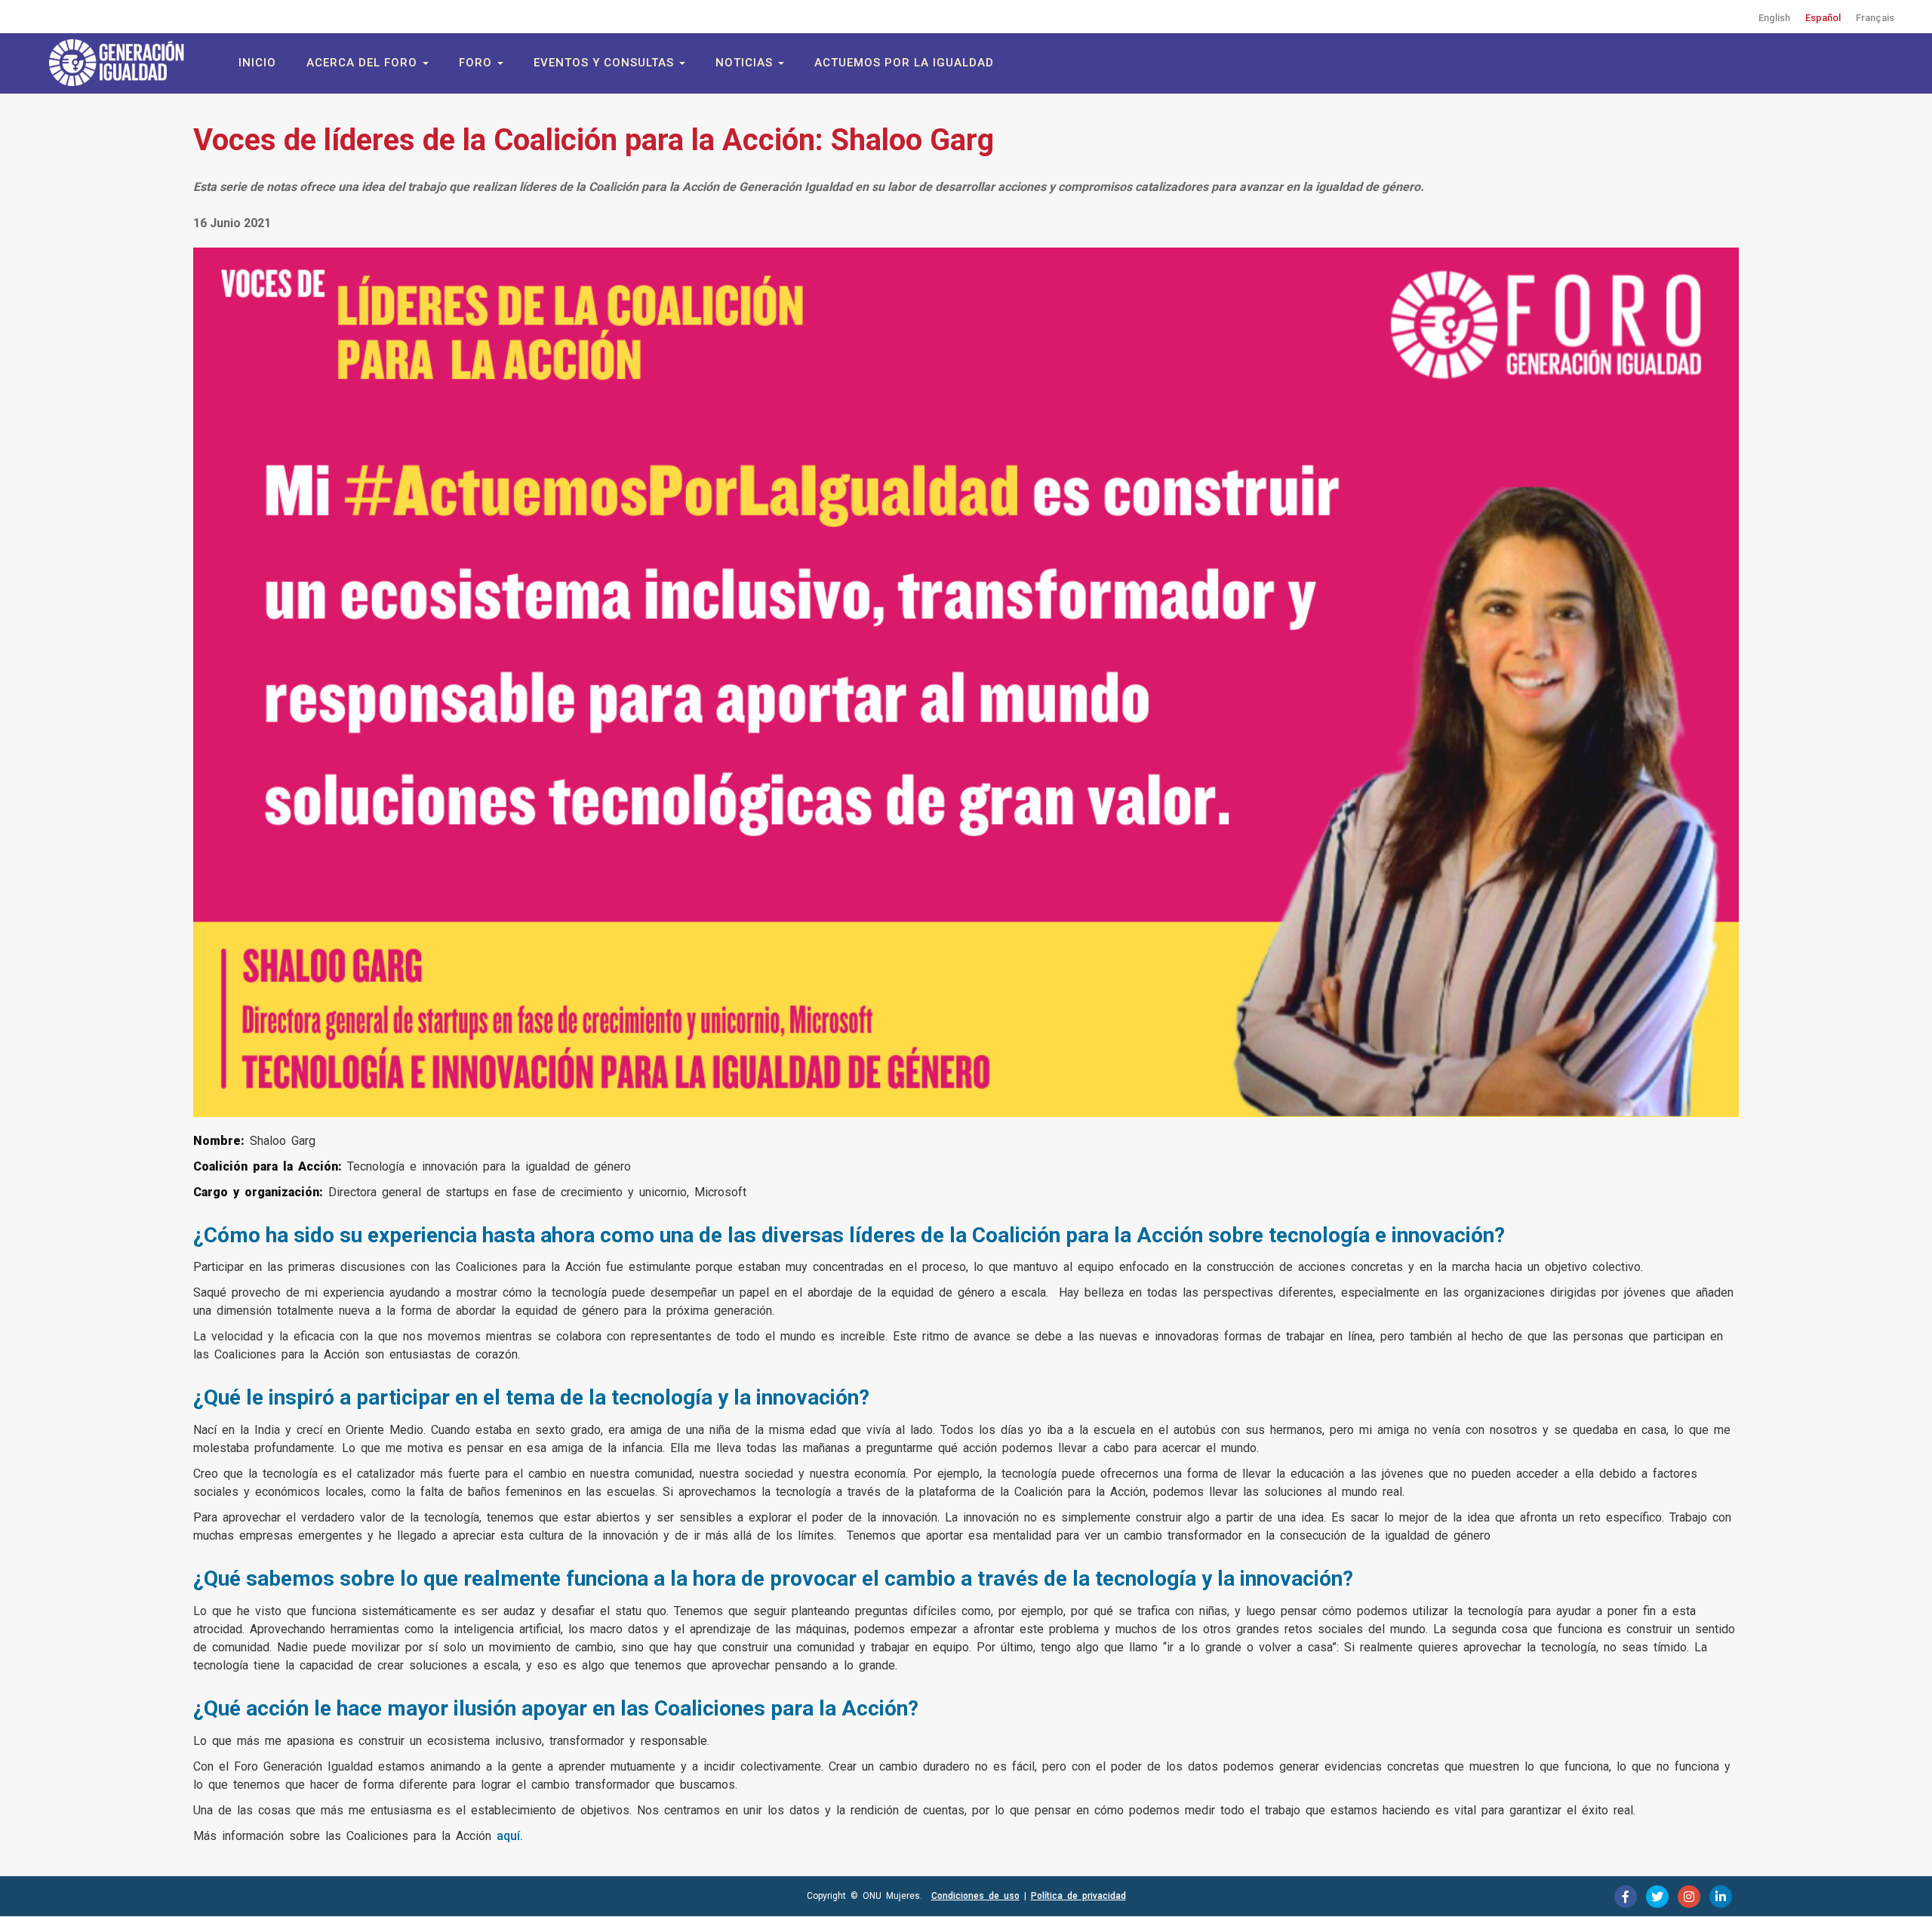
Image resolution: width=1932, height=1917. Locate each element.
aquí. (510, 1836)
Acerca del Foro (364, 63)
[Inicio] (125, 63)
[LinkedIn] (1721, 1897)
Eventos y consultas (606, 63)
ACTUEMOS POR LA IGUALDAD (904, 63)
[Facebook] (1626, 1897)
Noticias (746, 63)
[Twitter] (1657, 1897)
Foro (477, 63)
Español (1823, 18)
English (1774, 18)
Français (1875, 18)
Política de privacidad (1078, 1896)
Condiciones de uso (975, 1896)
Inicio (257, 63)
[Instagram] (1689, 1897)
